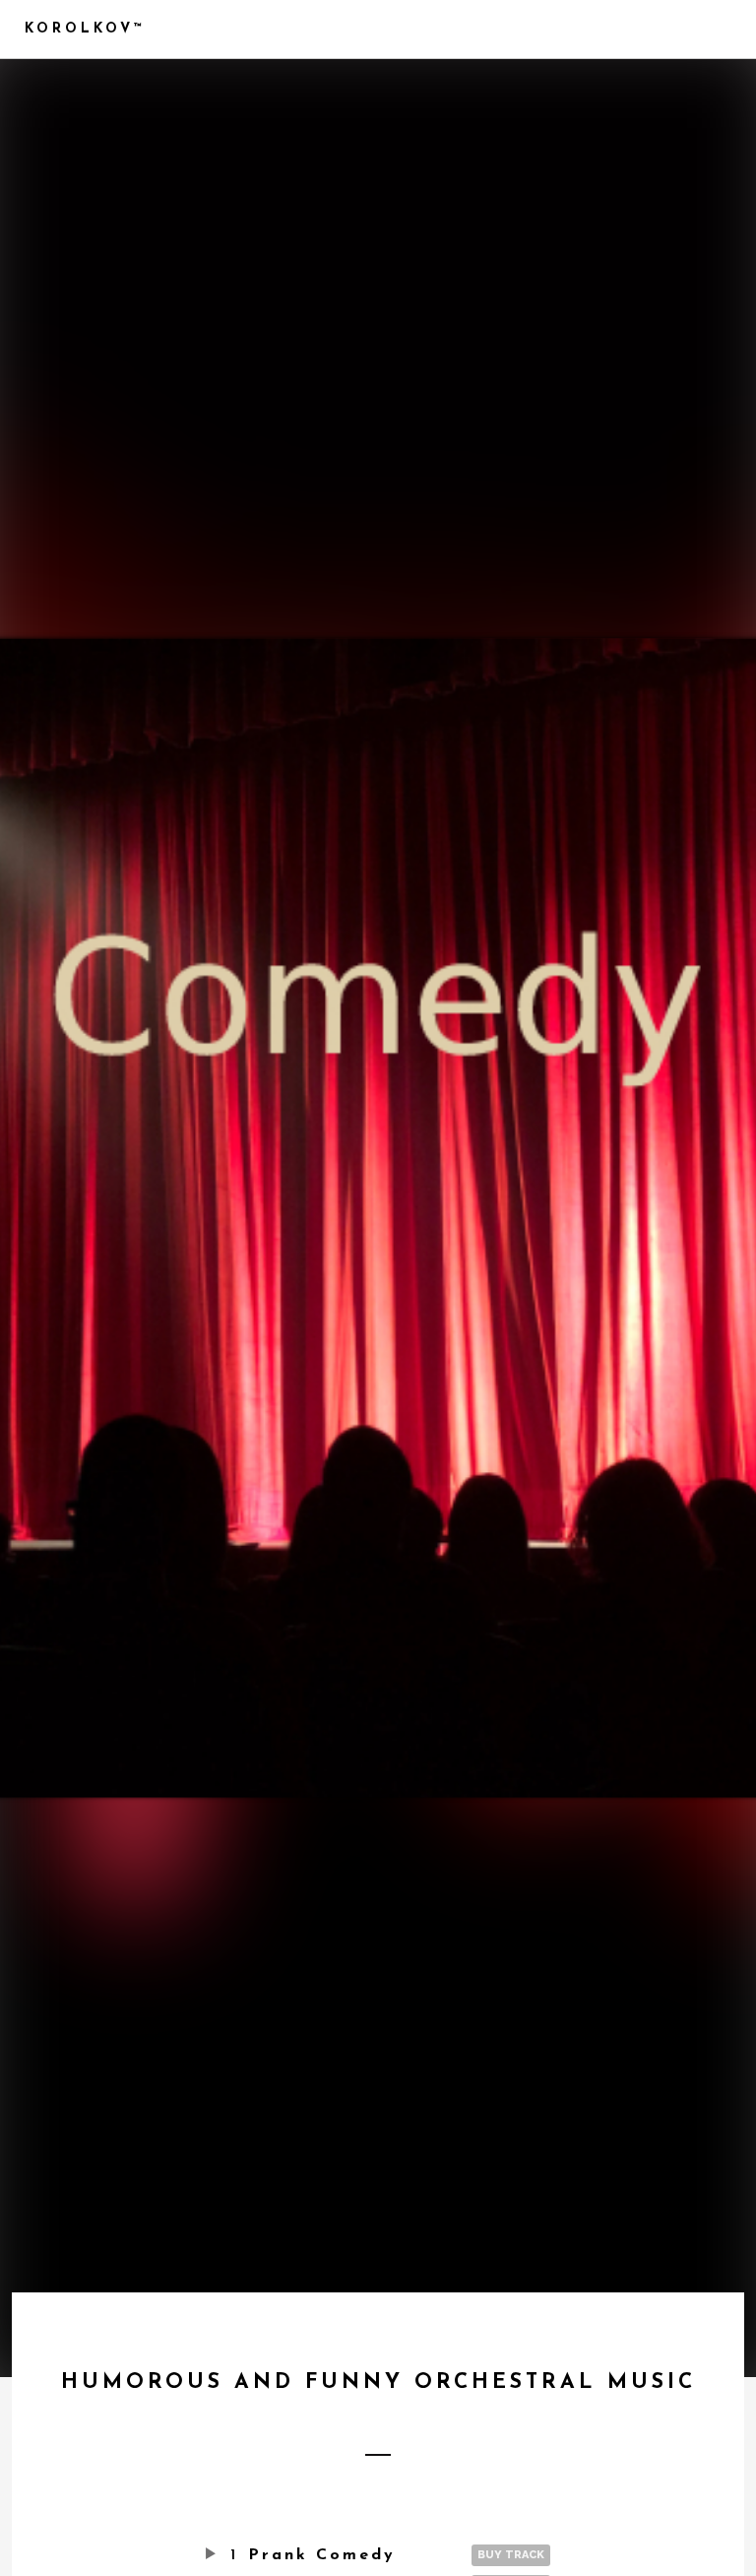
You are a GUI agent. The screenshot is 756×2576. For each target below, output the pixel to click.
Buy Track (511, 2555)
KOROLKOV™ (85, 29)
